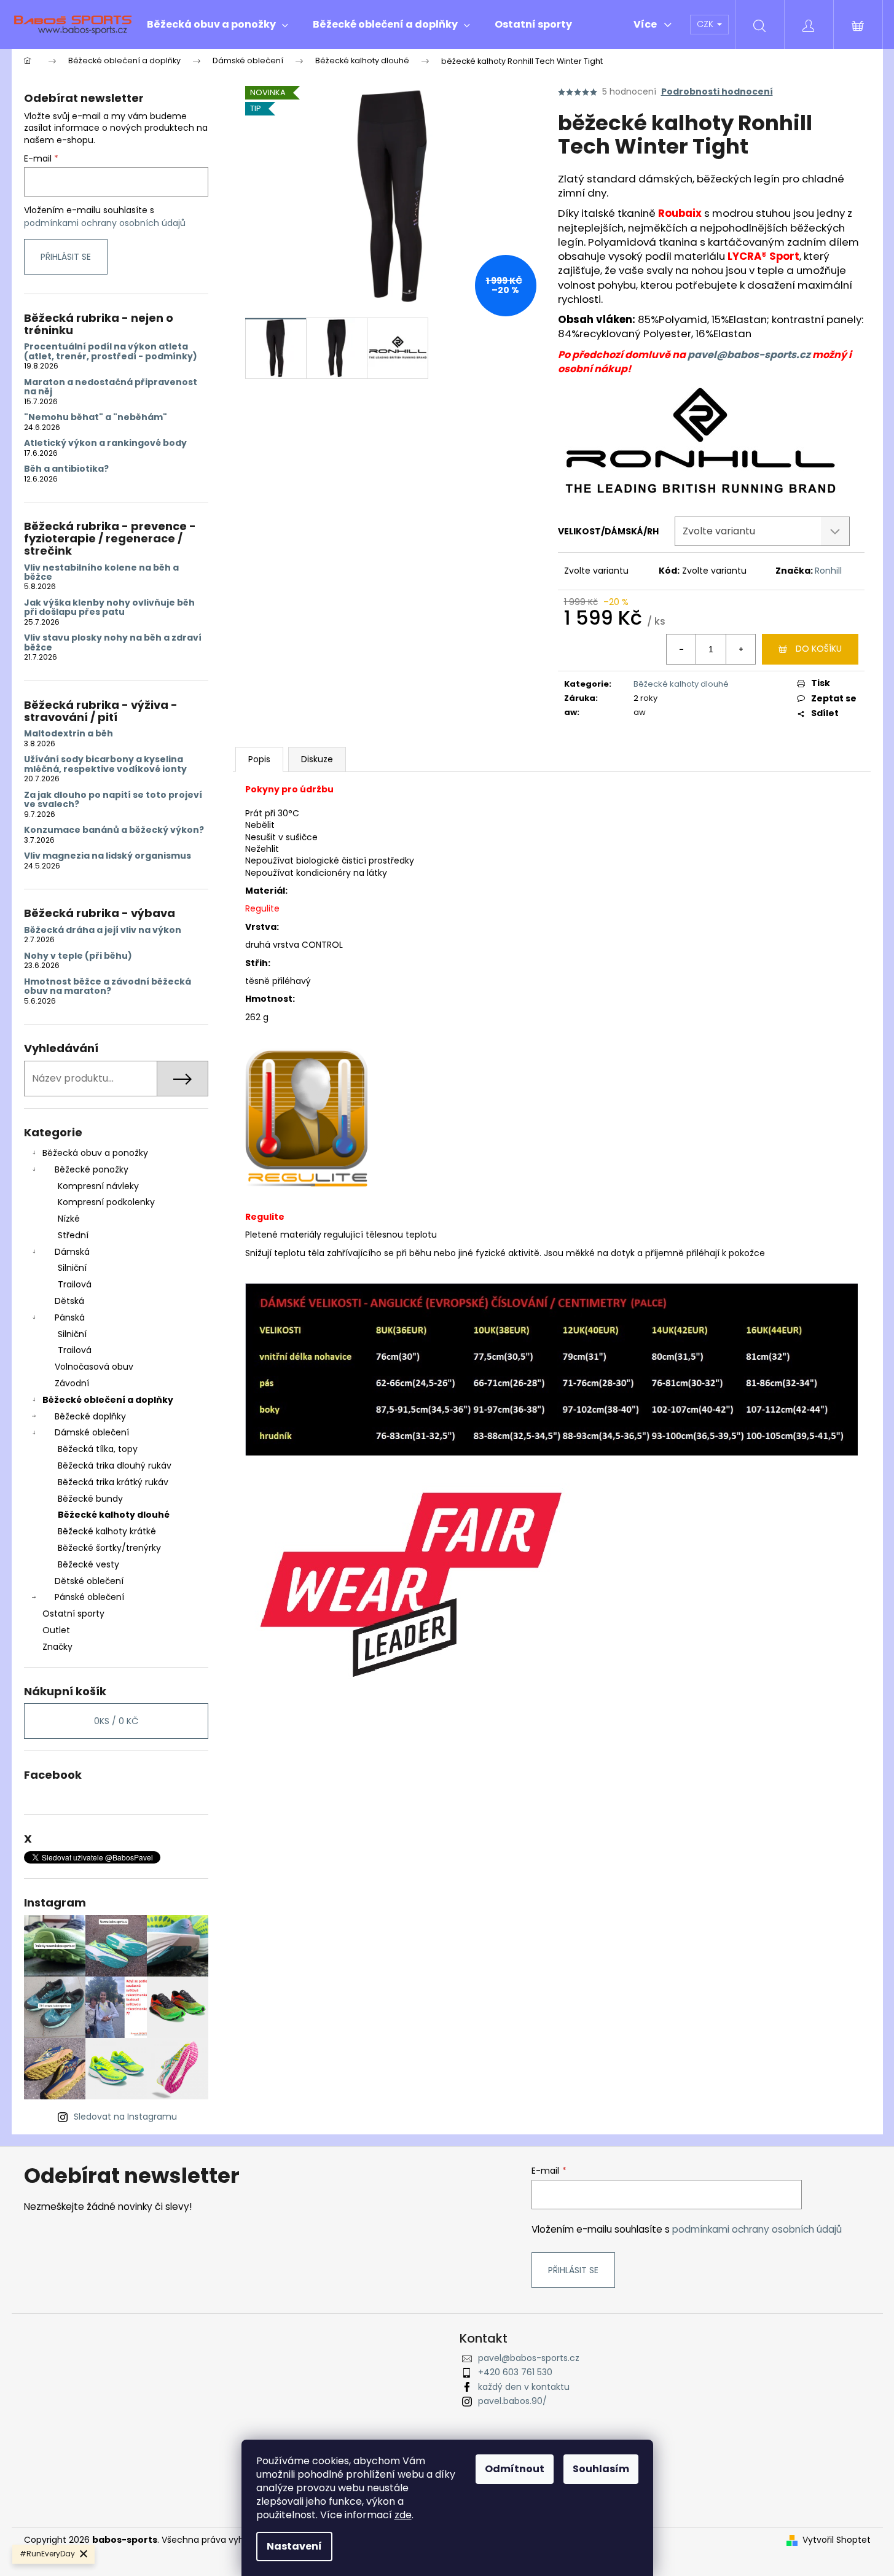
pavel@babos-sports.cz (749, 355)
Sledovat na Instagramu (125, 2117)
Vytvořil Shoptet (837, 2540)
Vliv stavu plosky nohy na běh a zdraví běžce (113, 643)
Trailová (75, 1284)
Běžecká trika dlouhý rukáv (115, 1466)
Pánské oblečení (89, 1597)
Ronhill (828, 571)
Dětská (69, 1301)
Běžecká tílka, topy (98, 1449)
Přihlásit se (66, 257)
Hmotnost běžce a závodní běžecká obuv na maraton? (108, 987)
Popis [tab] (259, 759)
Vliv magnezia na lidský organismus (108, 856)
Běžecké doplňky (90, 1416)
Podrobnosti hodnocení (717, 92)
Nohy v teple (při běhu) (78, 956)
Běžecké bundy (90, 1499)
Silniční (72, 1268)
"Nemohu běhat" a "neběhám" (96, 417)
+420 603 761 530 (515, 2372)
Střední (73, 1235)
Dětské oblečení (89, 1581)
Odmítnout (515, 2469)
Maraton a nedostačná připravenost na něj (111, 387)
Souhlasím (601, 2469)
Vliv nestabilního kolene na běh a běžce (101, 573)
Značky (57, 1647)
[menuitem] (218, 25)
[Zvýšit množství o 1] (740, 649)
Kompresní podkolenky (106, 1202)
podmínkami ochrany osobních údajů (105, 223)
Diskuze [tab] (317, 759)
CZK (706, 24)
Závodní (72, 1383)
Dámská (72, 1252)
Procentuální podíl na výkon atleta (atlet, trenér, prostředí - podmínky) (111, 352)
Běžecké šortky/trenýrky (109, 1548)
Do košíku (819, 649)
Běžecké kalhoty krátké (107, 1531)
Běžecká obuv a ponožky (95, 1153)
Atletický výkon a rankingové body (105, 443)
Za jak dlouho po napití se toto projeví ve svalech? (113, 800)
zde (403, 2515)
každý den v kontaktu (524, 2387)
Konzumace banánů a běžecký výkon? (114, 830)
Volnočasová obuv (94, 1367)
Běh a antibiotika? (66, 469)
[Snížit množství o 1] (681, 649)
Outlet (56, 1630)
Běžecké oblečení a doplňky (108, 1400)
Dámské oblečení (92, 1432)
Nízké (69, 1219)
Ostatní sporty (73, 1614)
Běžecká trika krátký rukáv (113, 1482)
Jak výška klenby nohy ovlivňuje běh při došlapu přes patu (109, 608)
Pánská (70, 1317)
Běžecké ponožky (92, 1169)
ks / (116, 1721)
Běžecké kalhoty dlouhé (114, 1515)
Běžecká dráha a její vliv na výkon (103, 930)
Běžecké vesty (88, 1564)
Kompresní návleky (98, 1186)
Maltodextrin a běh (69, 734)
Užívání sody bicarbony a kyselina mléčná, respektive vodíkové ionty (105, 764)
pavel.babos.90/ (512, 2401)
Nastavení (294, 2546)
